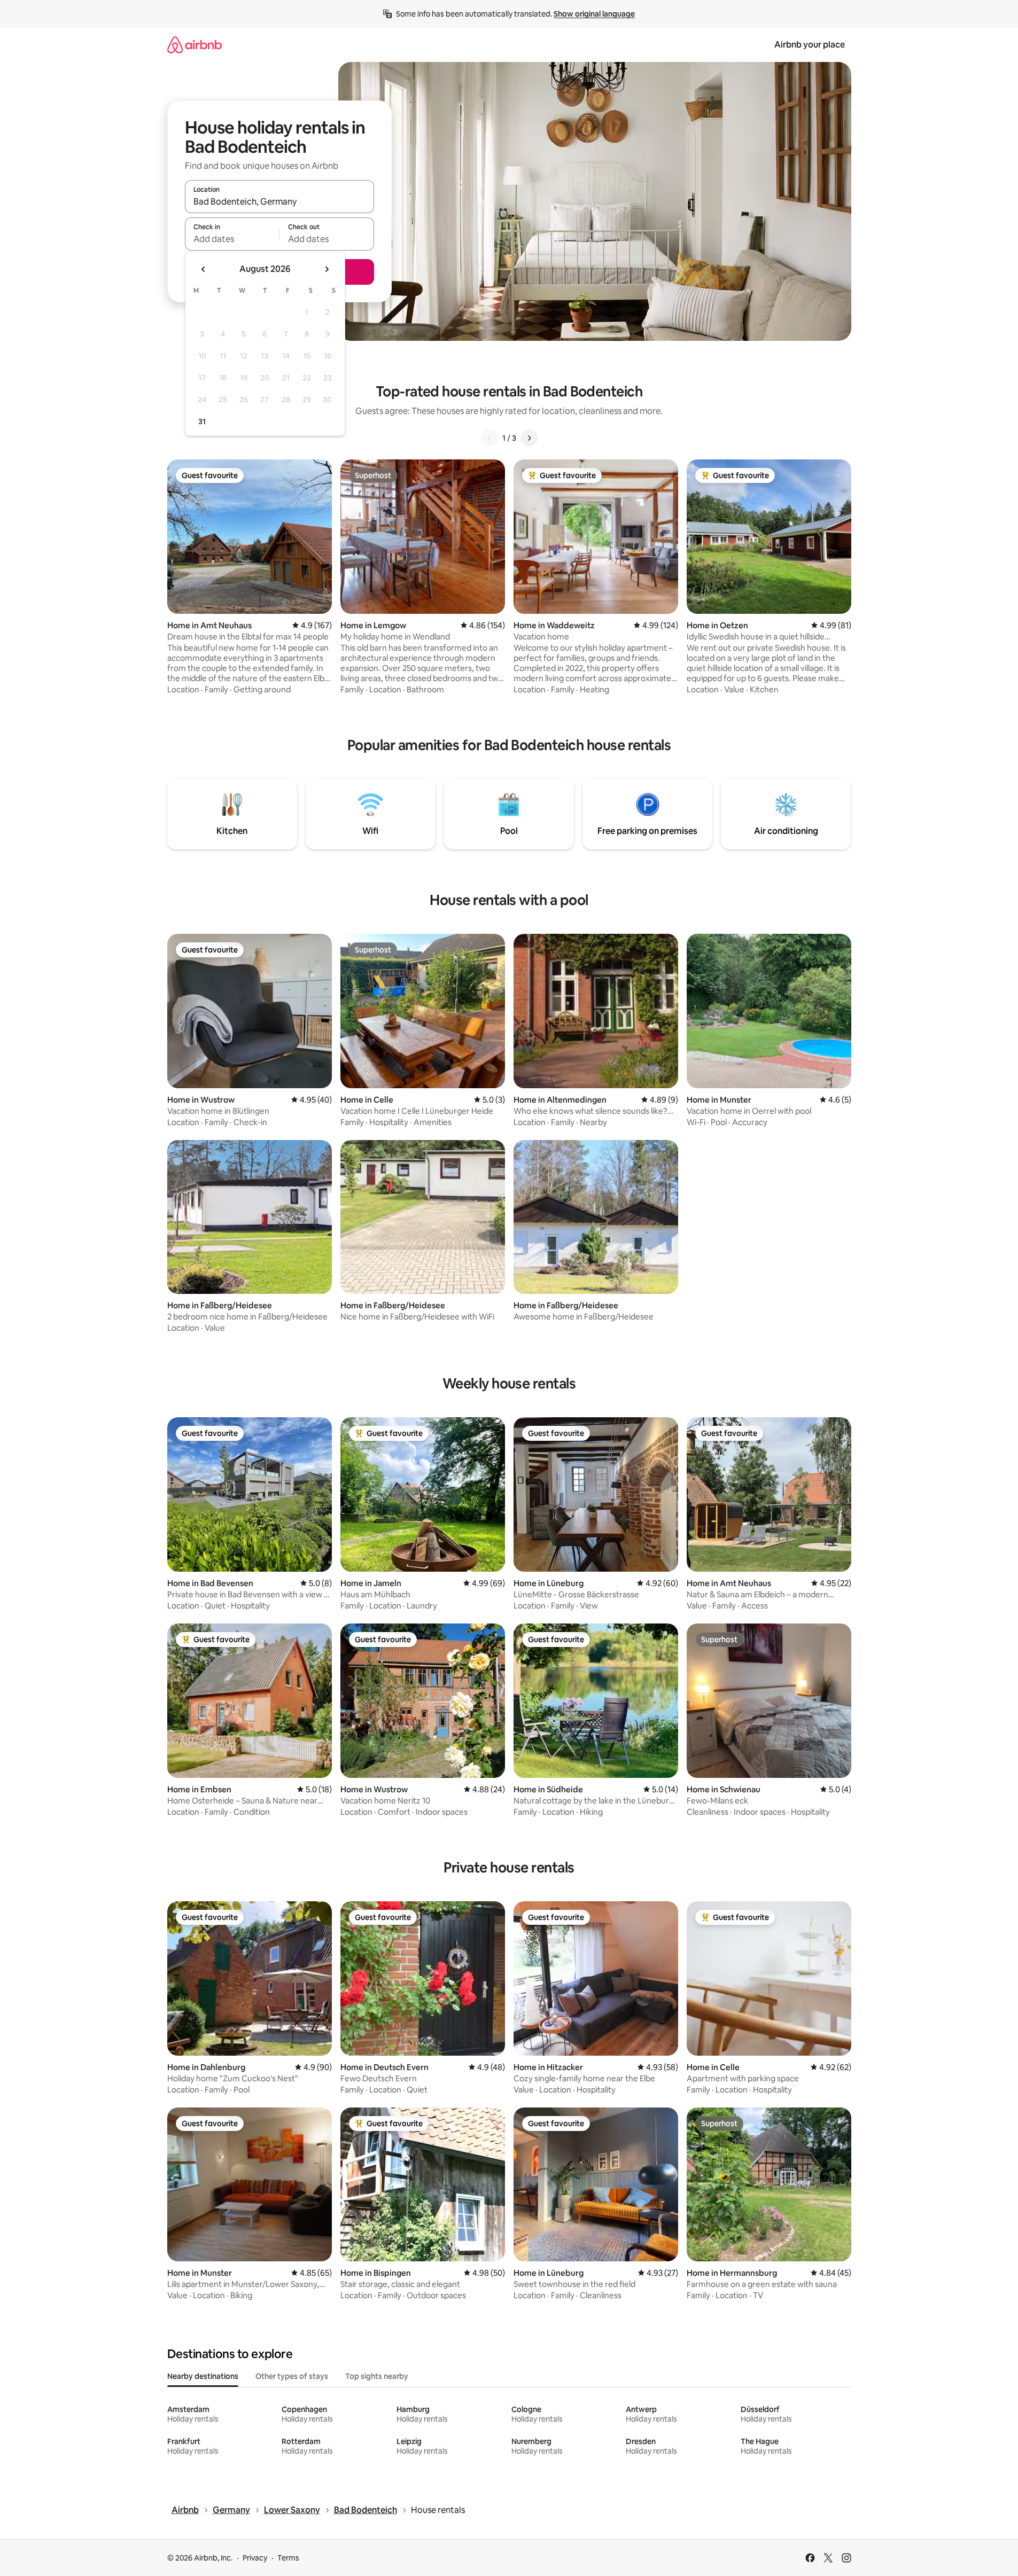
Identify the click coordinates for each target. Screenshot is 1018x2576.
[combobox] (279, 201)
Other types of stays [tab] (292, 2376)
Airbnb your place (810, 45)
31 (202, 421)
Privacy (255, 2558)
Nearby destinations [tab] (203, 2376)
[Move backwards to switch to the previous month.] (204, 269)
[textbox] (232, 239)
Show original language (594, 14)
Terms (288, 2558)
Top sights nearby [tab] (377, 2376)
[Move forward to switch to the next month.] (327, 269)
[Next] (529, 438)
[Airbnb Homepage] (195, 45)
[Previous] (489, 438)
